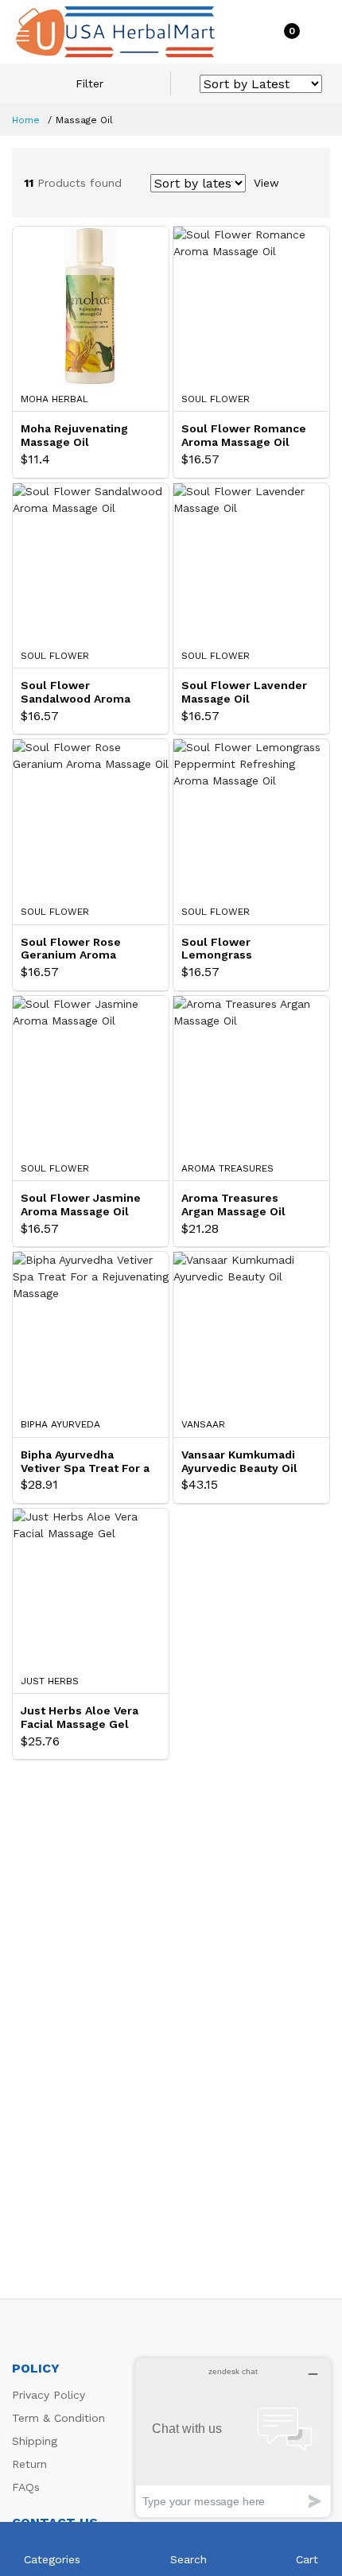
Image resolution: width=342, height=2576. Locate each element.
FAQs (26, 2487)
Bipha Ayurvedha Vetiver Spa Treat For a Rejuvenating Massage (85, 1462)
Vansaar (203, 1424)
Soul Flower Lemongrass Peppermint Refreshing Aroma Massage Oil (247, 949)
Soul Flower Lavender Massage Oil (244, 692)
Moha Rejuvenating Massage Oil (74, 435)
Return (29, 2464)
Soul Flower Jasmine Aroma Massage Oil (81, 1205)
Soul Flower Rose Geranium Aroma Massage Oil (71, 949)
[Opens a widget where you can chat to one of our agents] (233, 2437)
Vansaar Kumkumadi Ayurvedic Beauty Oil (239, 1461)
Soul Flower (216, 399)
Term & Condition (58, 2418)
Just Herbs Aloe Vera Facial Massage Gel (80, 1717)
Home (26, 120)
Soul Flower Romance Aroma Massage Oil (244, 435)
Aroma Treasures (227, 1168)
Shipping (35, 2441)
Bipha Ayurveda (60, 1424)
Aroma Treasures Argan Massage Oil (233, 1205)
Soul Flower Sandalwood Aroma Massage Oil (76, 692)
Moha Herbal (54, 399)
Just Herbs (50, 1681)
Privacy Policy (49, 2395)
